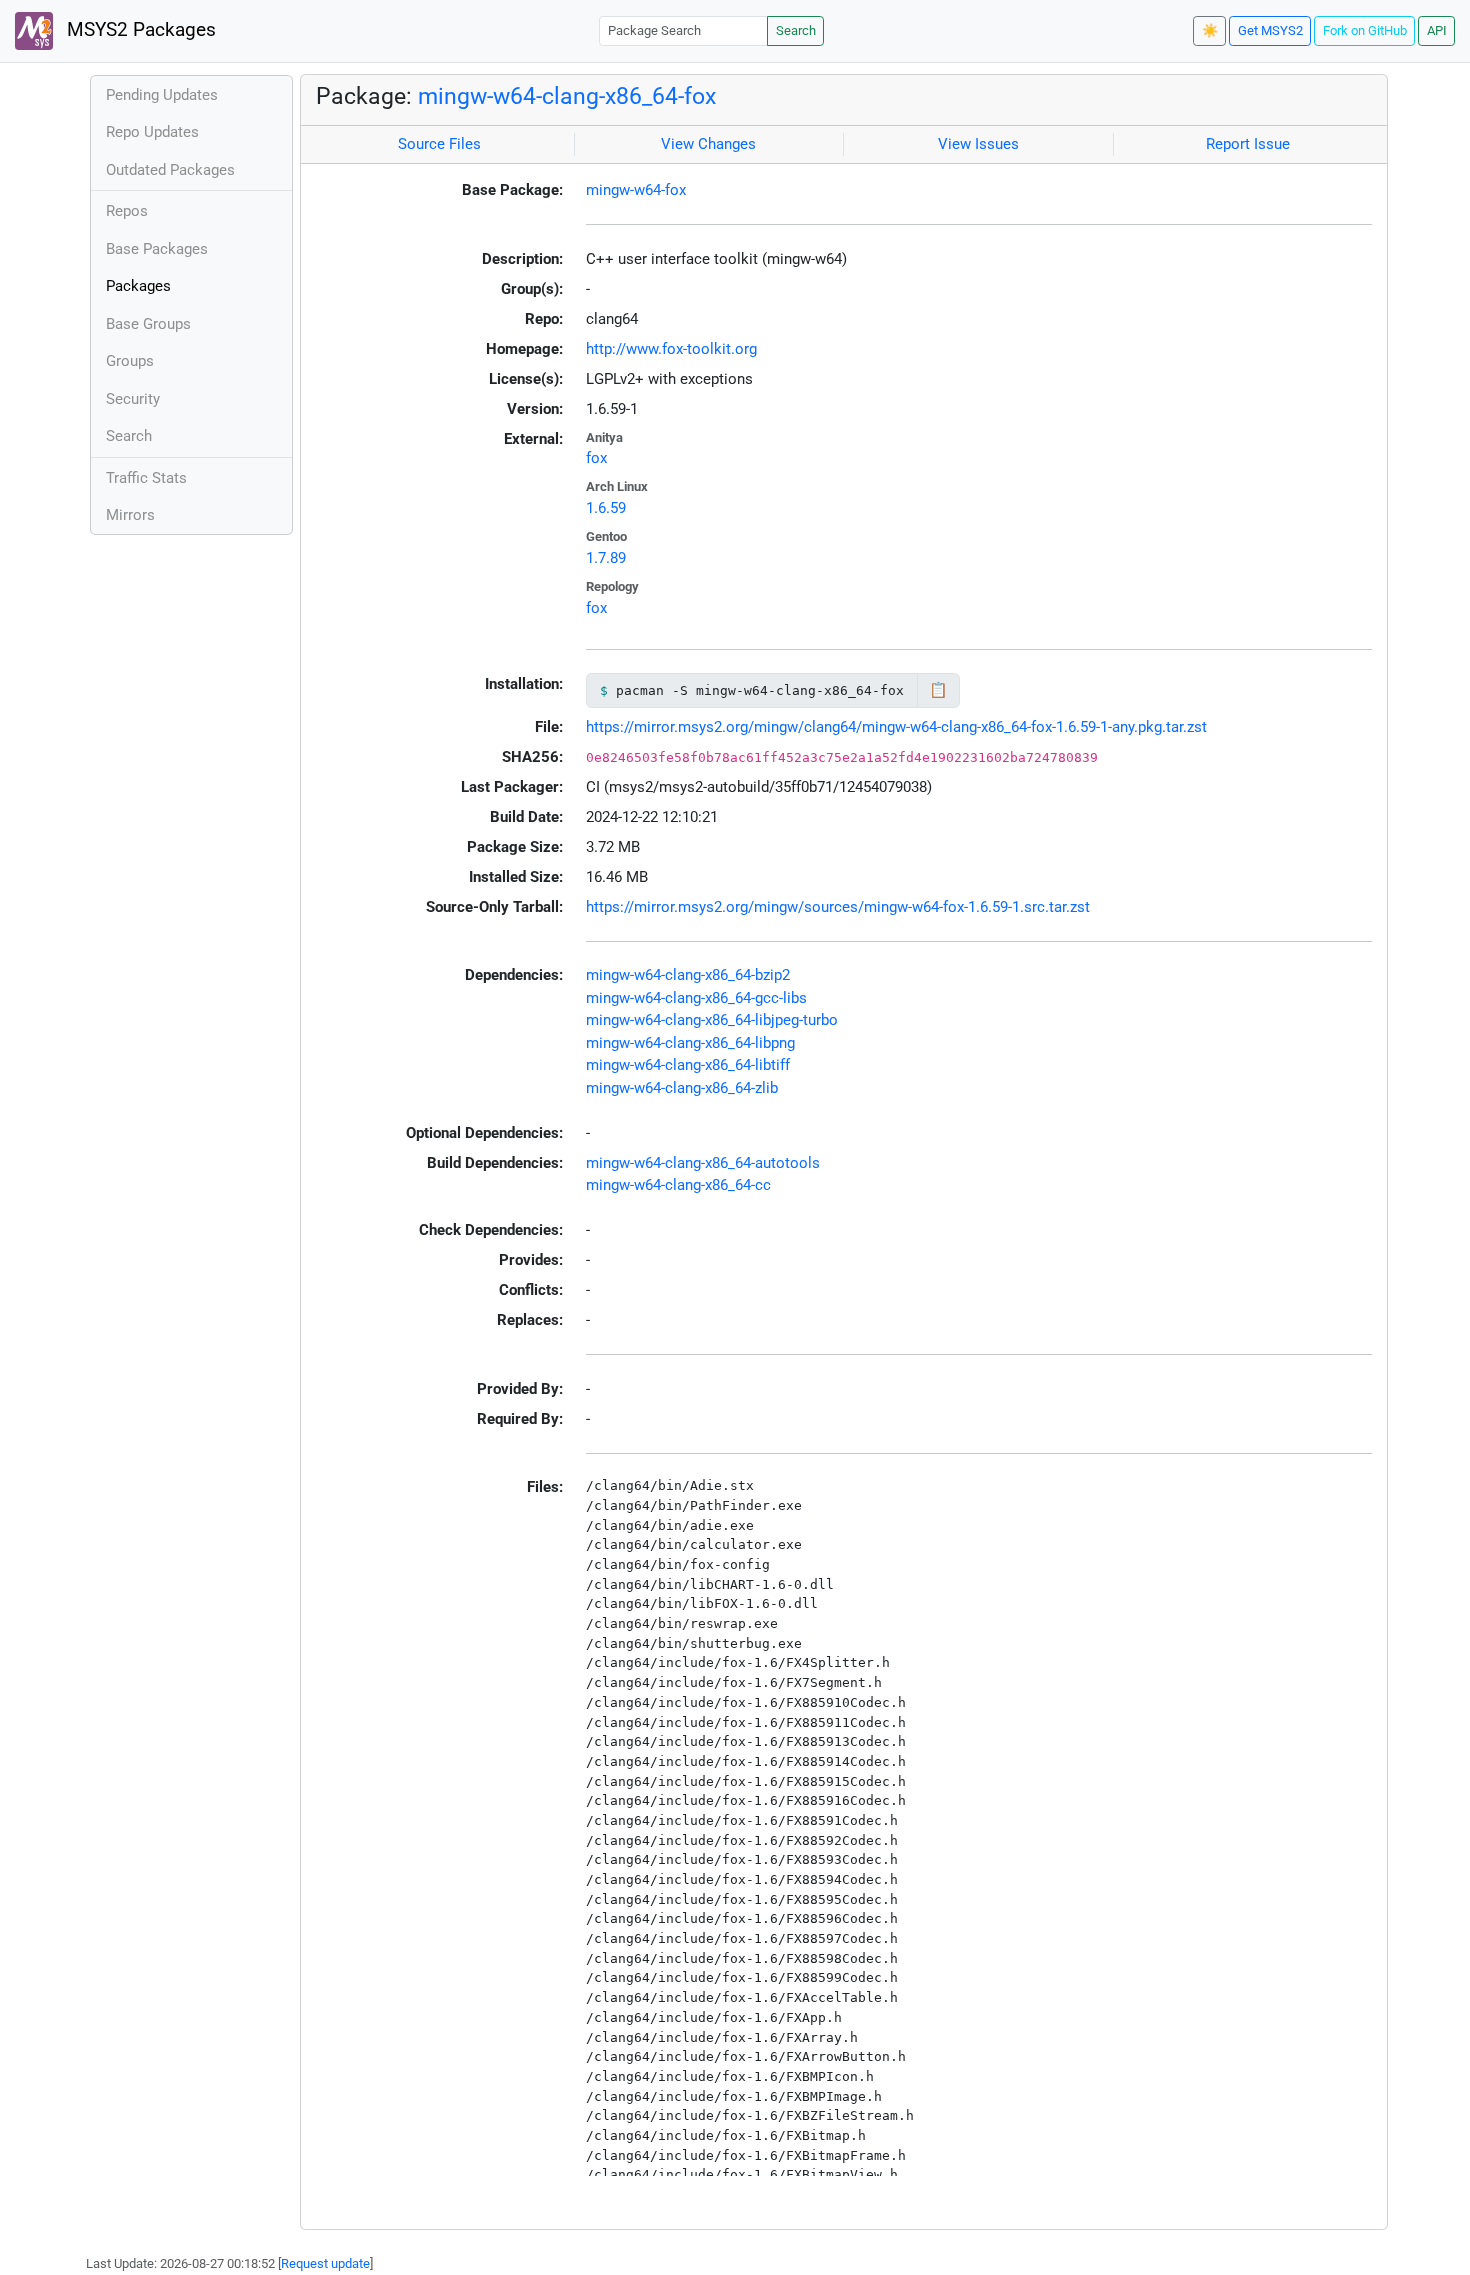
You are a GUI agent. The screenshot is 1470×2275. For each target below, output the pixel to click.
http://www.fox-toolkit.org (671, 349)
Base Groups (148, 324)
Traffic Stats (146, 478)
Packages (138, 286)
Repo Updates (152, 132)
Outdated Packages (170, 170)
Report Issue (1248, 144)
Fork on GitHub (1365, 30)
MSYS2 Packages (139, 30)
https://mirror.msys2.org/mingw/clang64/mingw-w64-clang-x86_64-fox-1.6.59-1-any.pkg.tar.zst (896, 727)
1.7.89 (606, 558)
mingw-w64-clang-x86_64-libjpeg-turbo (712, 1020)
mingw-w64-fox (636, 190)
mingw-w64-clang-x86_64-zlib (682, 1088)
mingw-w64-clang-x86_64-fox (567, 96)
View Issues (978, 144)
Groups (130, 361)
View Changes (708, 144)
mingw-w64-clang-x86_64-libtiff (688, 1065)
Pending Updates (162, 95)
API (1437, 30)
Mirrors (130, 515)
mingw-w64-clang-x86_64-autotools (703, 1163)
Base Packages (157, 249)
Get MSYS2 (1270, 30)
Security (133, 399)
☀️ (1210, 30)
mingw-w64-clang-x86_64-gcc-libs (696, 998)
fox (596, 458)
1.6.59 (606, 508)
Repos (127, 211)
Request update (325, 2263)
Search (796, 30)
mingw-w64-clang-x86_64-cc (678, 1185)
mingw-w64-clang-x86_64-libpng (690, 1043)
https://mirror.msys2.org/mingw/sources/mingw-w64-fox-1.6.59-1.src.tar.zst (838, 907)
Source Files (439, 144)
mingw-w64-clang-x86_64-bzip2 (688, 975)
